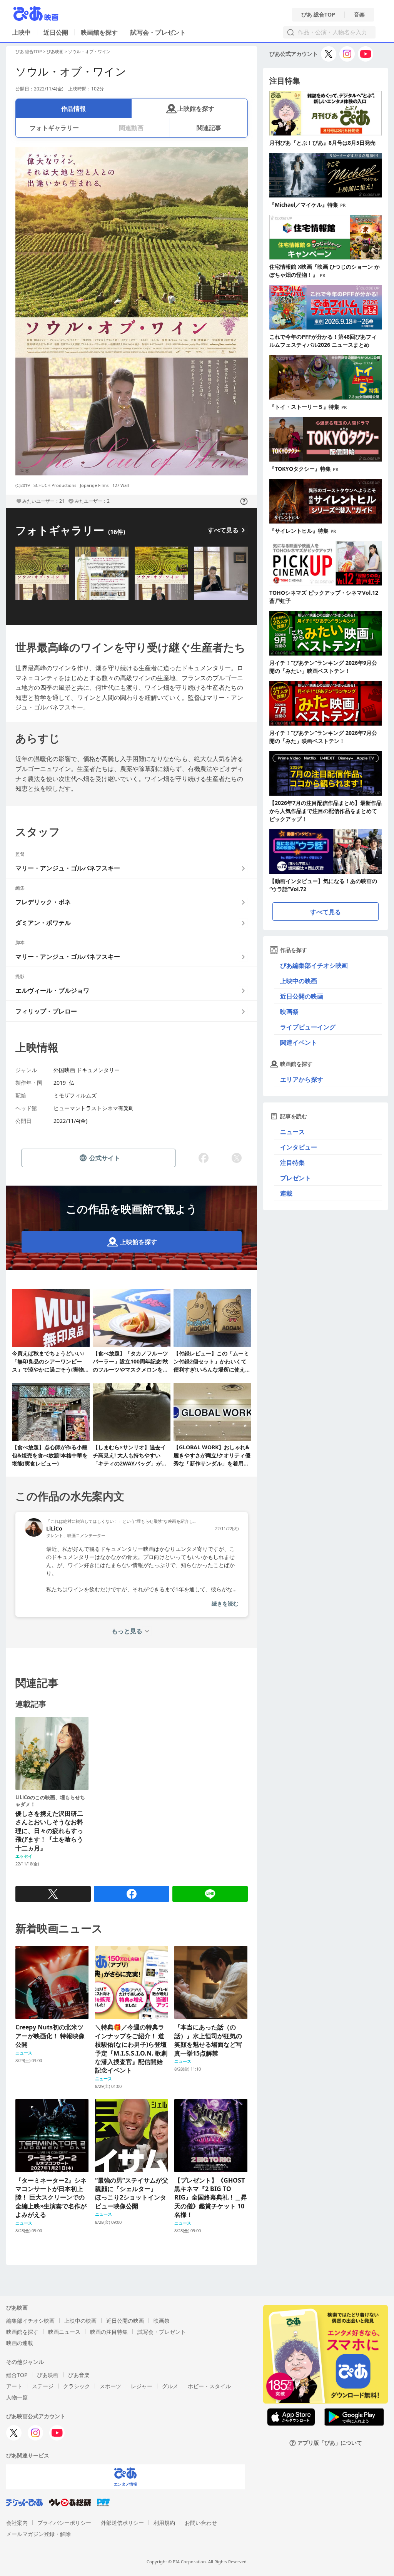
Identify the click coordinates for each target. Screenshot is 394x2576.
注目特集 (292, 1163)
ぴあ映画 (55, 51)
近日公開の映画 (302, 996)
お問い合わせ (201, 2523)
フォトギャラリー (54, 128)
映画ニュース (64, 2332)
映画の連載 (20, 2343)
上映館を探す (196, 109)
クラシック (77, 2386)
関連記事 (209, 128)
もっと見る (127, 1631)
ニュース (292, 1132)
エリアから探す (302, 1079)
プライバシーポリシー (64, 2523)
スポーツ (110, 2386)
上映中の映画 (299, 981)
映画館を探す (99, 32)
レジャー (142, 2386)
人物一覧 (17, 2397)
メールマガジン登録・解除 (38, 2534)
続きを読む (225, 1603)
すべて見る (223, 530)
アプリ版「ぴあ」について (330, 2443)
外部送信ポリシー (122, 2523)
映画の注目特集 (109, 2332)
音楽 (359, 15)
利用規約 (164, 2523)
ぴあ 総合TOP (318, 15)
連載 (286, 1193)
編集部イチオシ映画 (30, 2321)
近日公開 (56, 32)
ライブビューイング (308, 1027)
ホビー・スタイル (209, 2386)
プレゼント (295, 1178)
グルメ (170, 2386)
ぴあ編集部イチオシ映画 (314, 965)
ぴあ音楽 (79, 2375)
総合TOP (17, 2375)
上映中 (22, 32)
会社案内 (17, 2523)
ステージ (43, 2386)
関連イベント (299, 1042)
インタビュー (299, 1147)
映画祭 (289, 1012)
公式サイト (105, 1158)
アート (14, 2386)
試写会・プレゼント (158, 32)
